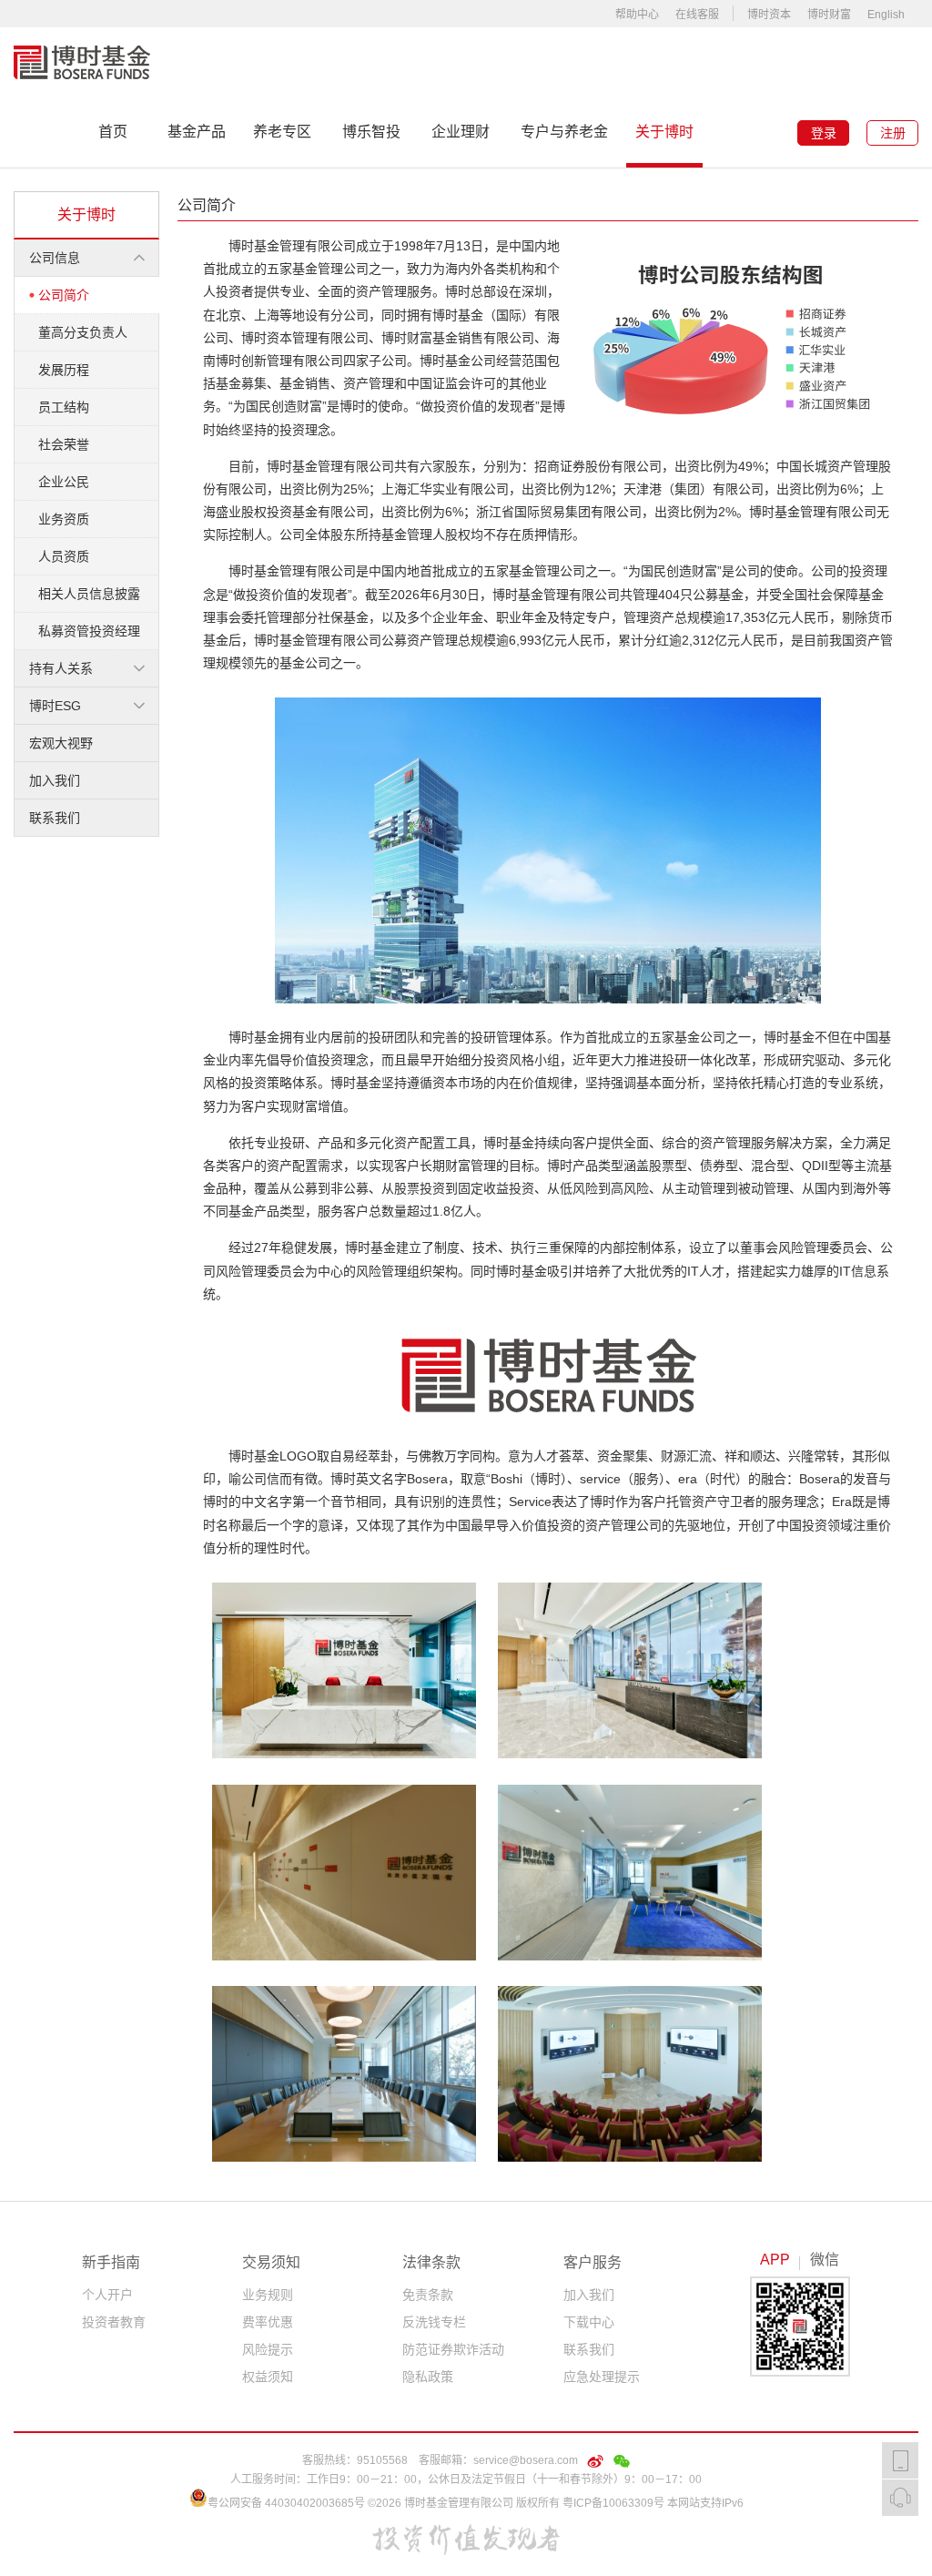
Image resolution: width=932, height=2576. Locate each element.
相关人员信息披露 (89, 594)
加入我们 (55, 780)
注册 (893, 133)
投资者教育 (114, 2322)
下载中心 (589, 2322)
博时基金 (82, 62)
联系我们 (55, 818)
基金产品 (197, 132)
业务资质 (64, 519)
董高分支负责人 (83, 332)
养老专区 (282, 132)
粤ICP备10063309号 (613, 2503)
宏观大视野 (61, 743)
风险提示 (268, 2349)
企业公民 (64, 482)
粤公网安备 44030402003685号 (286, 2503)
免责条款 (428, 2295)
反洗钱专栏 (434, 2322)
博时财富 (829, 15)
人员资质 (64, 556)
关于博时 (664, 132)
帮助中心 (637, 15)
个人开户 (107, 2295)
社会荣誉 (64, 444)
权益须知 (268, 2377)
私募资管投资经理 (89, 631)
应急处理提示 (602, 2377)
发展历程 (64, 370)
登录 (824, 133)
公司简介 (64, 295)
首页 (113, 132)
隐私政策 (428, 2377)
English (886, 15)
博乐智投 (371, 132)
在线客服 (697, 15)
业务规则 (268, 2295)
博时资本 (769, 15)
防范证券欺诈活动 (453, 2349)
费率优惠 (268, 2322)
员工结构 (64, 407)
